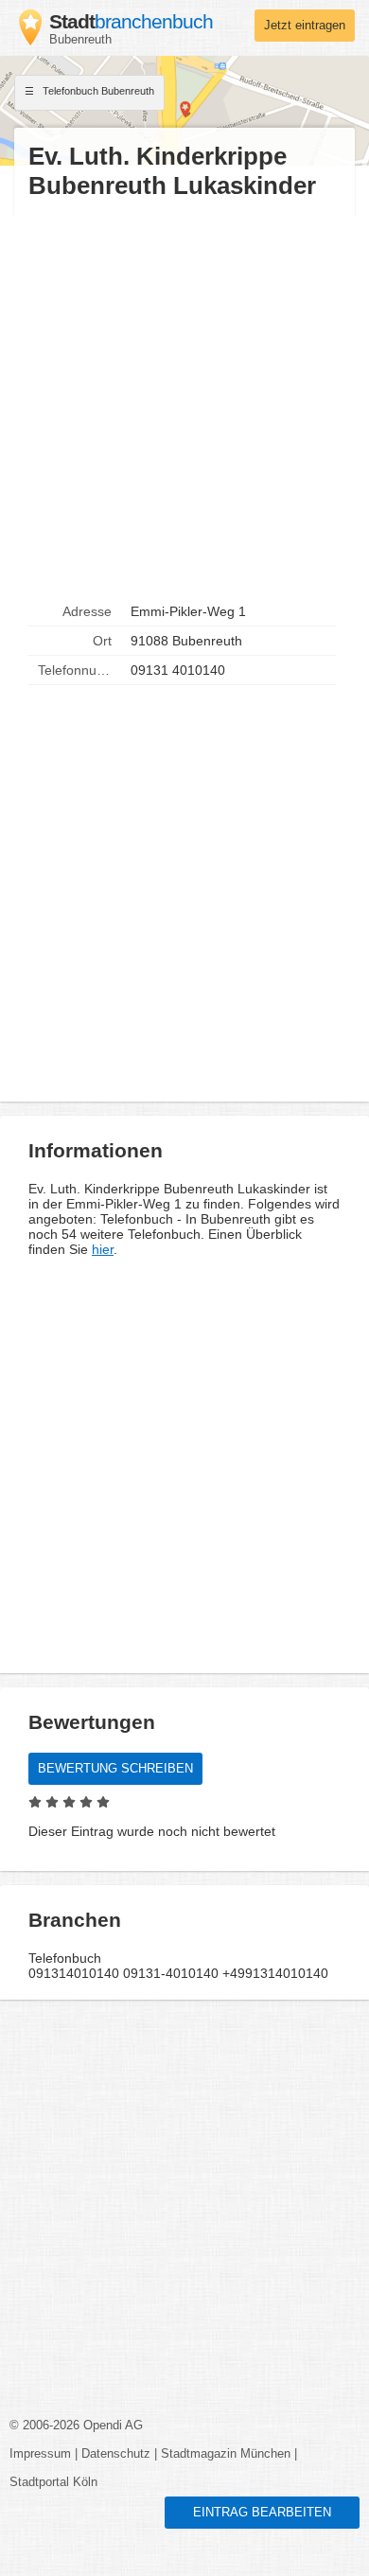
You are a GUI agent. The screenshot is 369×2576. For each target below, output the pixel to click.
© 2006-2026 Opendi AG (76, 2426)
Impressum (40, 2454)
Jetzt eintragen (305, 26)
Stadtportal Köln (53, 2482)
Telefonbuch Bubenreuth (97, 91)
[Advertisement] (184, 399)
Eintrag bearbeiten (262, 2513)
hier (103, 1249)
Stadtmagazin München (226, 2454)
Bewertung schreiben (115, 1769)
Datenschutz (116, 2454)
